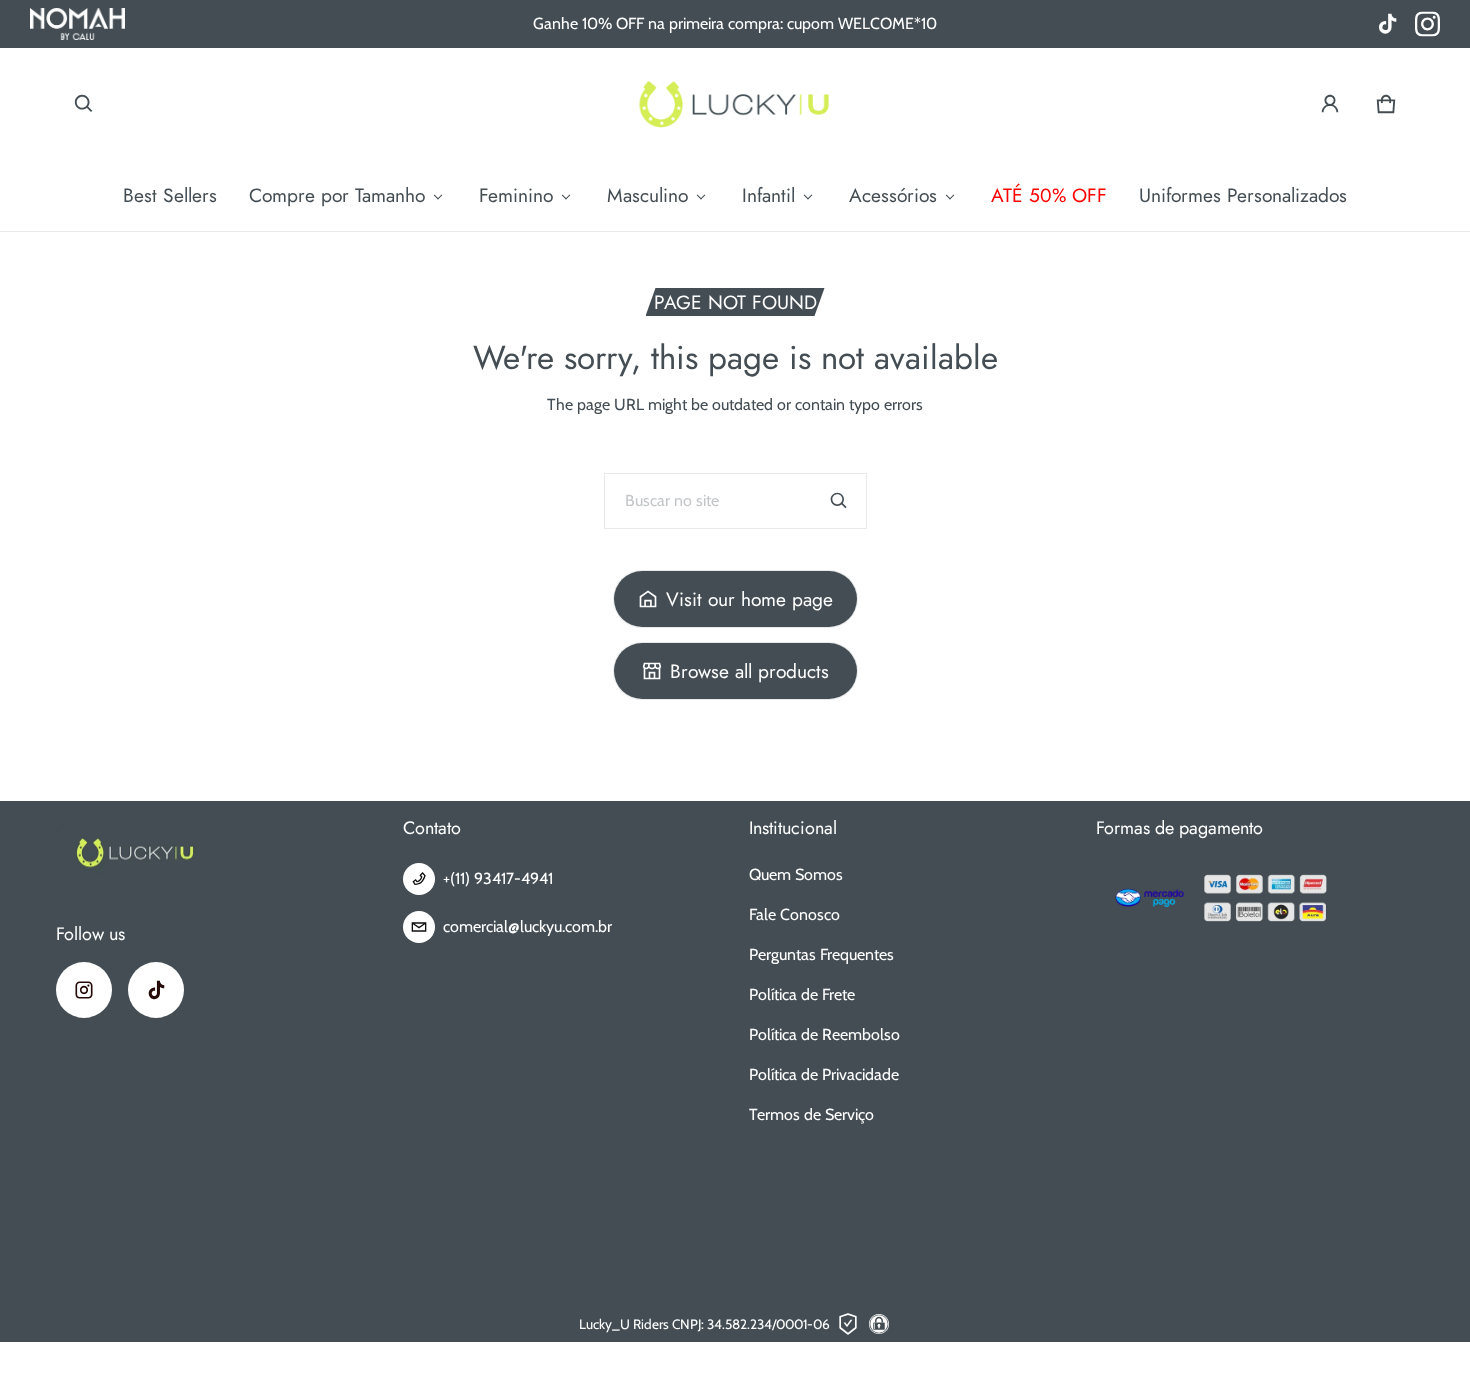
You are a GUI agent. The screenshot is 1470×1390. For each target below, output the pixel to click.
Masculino (647, 195)
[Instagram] (84, 990)
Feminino (516, 195)
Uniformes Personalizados (1243, 195)
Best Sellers (170, 195)
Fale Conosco (794, 914)
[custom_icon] (1427, 24)
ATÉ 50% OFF (1049, 195)
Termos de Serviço (811, 1114)
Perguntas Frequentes (821, 954)
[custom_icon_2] (1387, 24)
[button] (84, 104)
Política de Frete (802, 994)
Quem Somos (796, 874)
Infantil (768, 195)
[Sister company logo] (77, 24)
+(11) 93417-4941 (498, 878)
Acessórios (893, 195)
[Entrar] (1330, 104)
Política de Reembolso (824, 1034)
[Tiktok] (156, 990)
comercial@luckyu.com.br (527, 926)
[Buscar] (839, 501)
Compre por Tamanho (337, 195)
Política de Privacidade (824, 1074)
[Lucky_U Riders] (735, 103)
